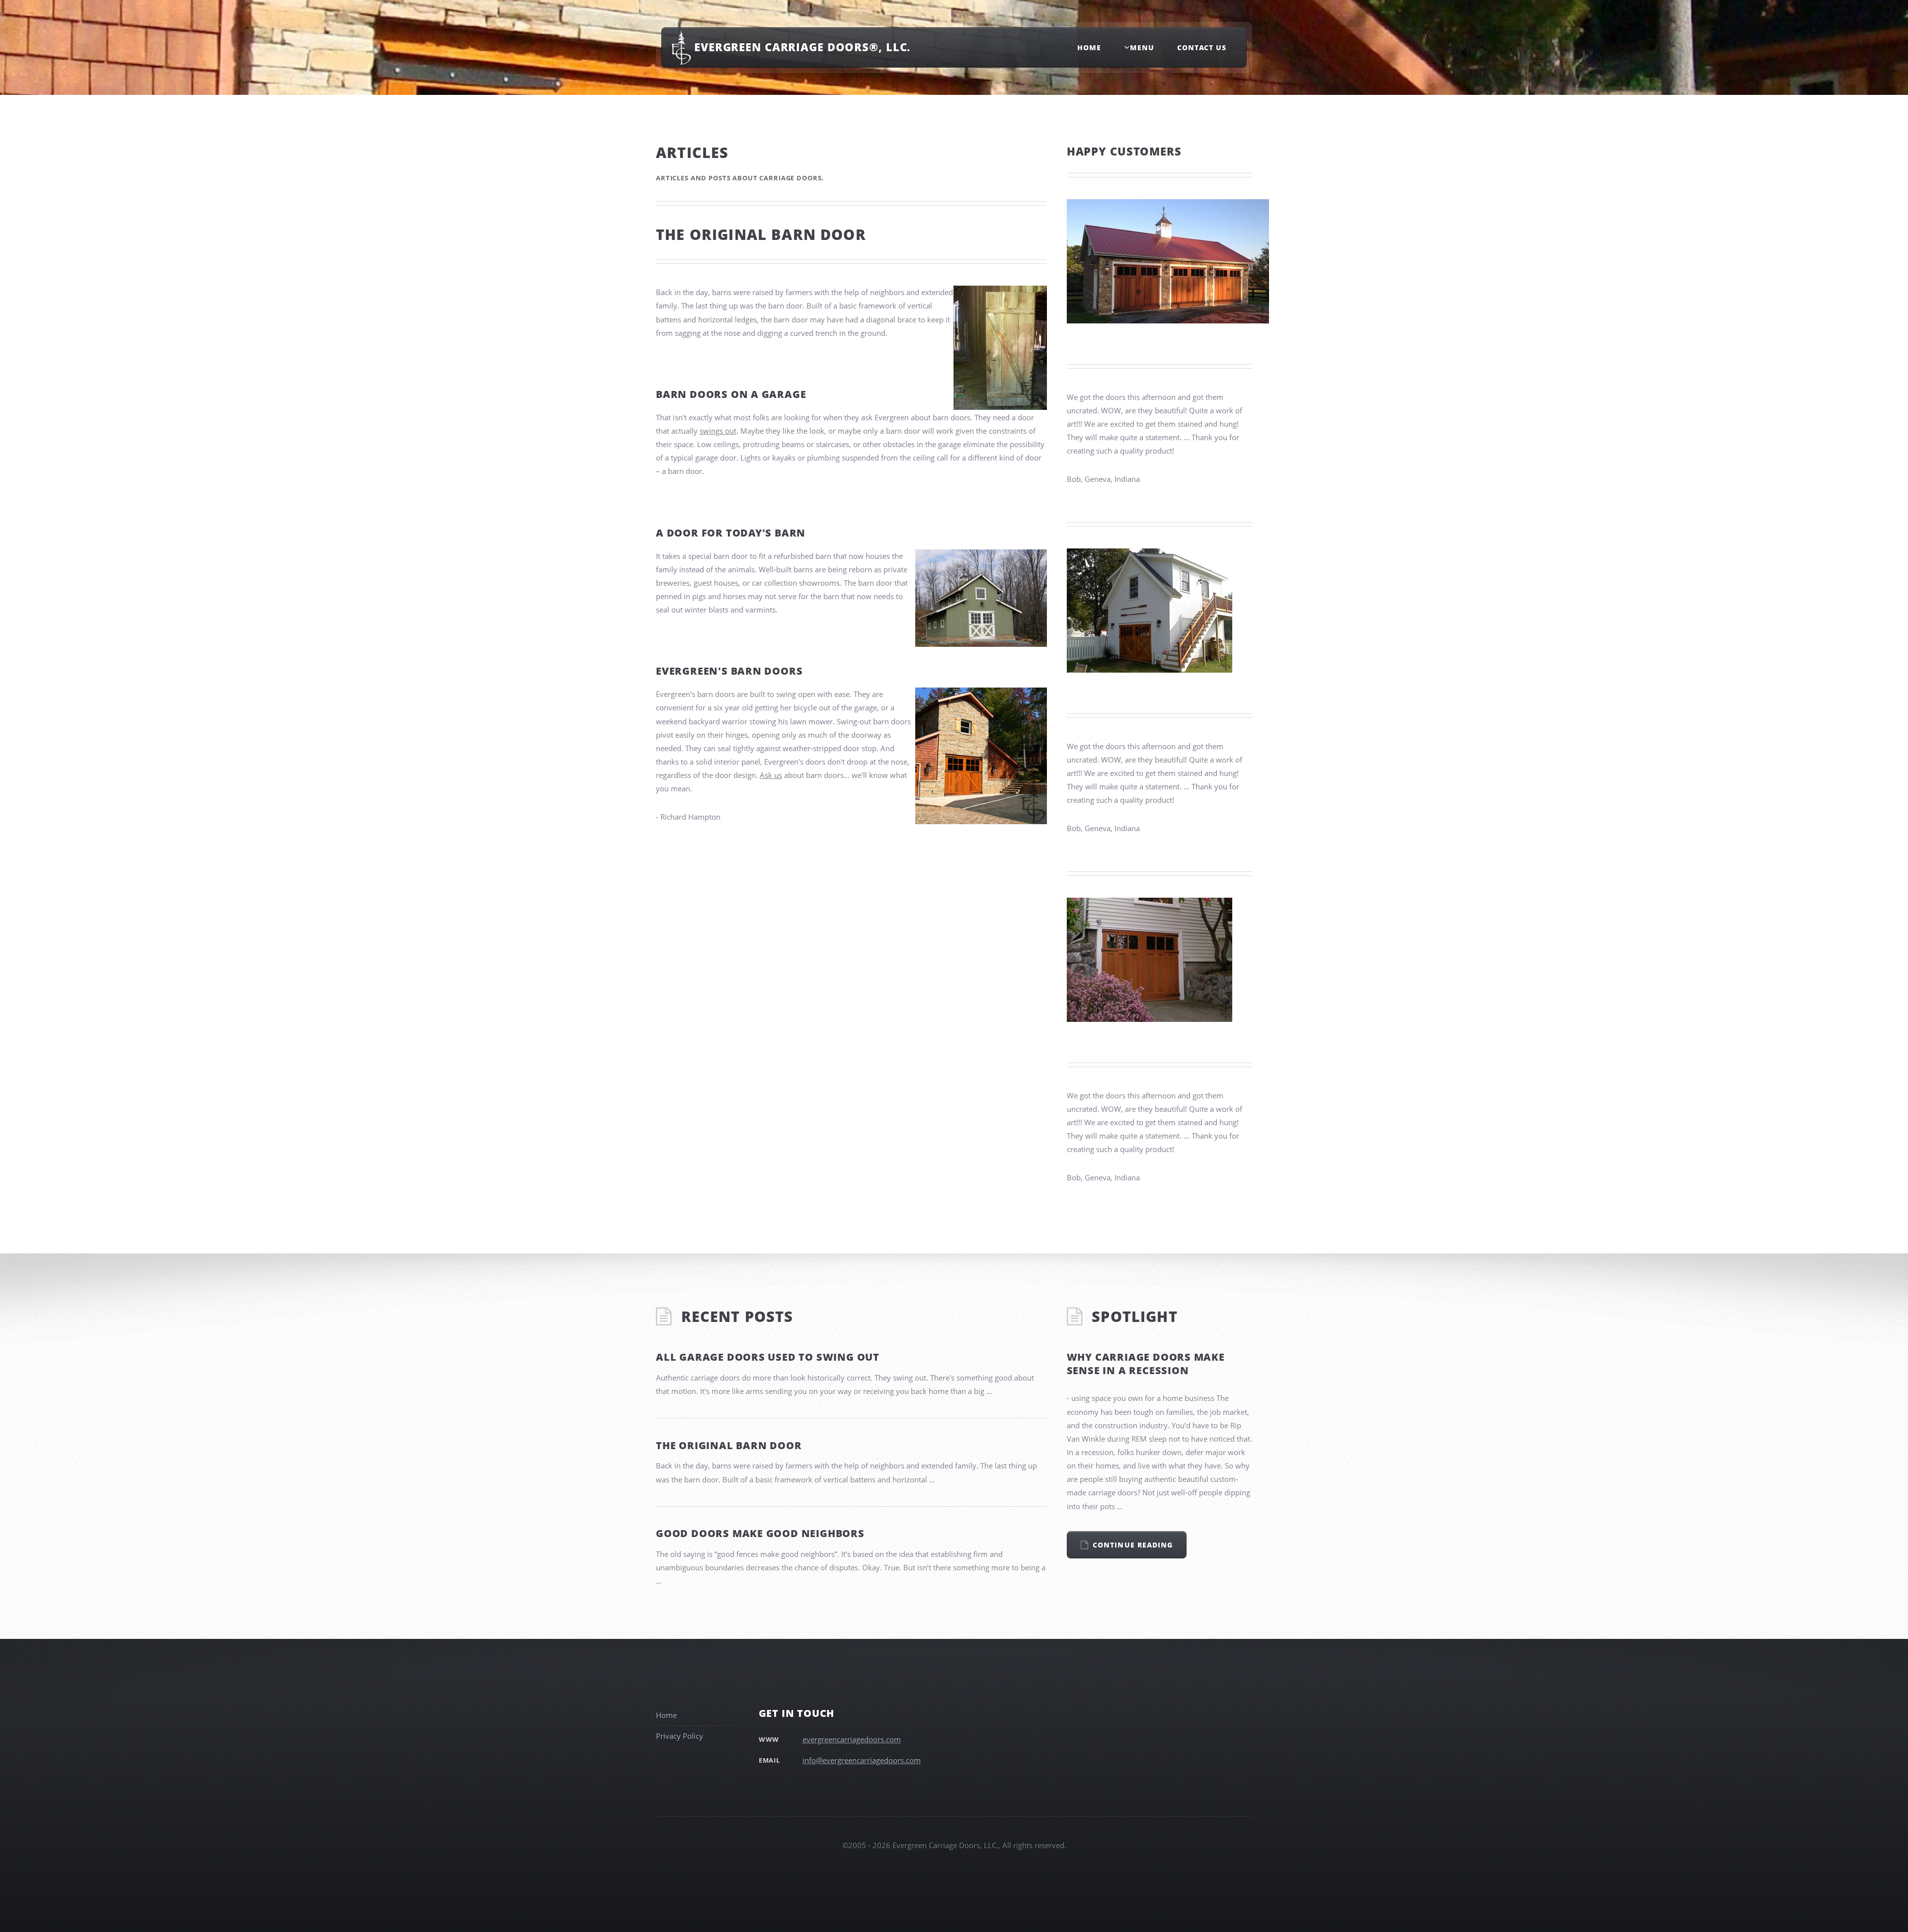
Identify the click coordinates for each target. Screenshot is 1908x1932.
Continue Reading (1133, 1545)
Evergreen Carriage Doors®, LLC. (802, 47)
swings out (718, 431)
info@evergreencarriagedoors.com (862, 1760)
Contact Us (1202, 47)
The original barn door (729, 1445)
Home (1089, 47)
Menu (1142, 47)
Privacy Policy (679, 1736)
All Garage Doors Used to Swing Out (768, 1357)
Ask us (771, 775)
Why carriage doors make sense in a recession (1146, 1364)
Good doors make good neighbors (760, 1533)
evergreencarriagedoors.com (852, 1739)
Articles (692, 153)
